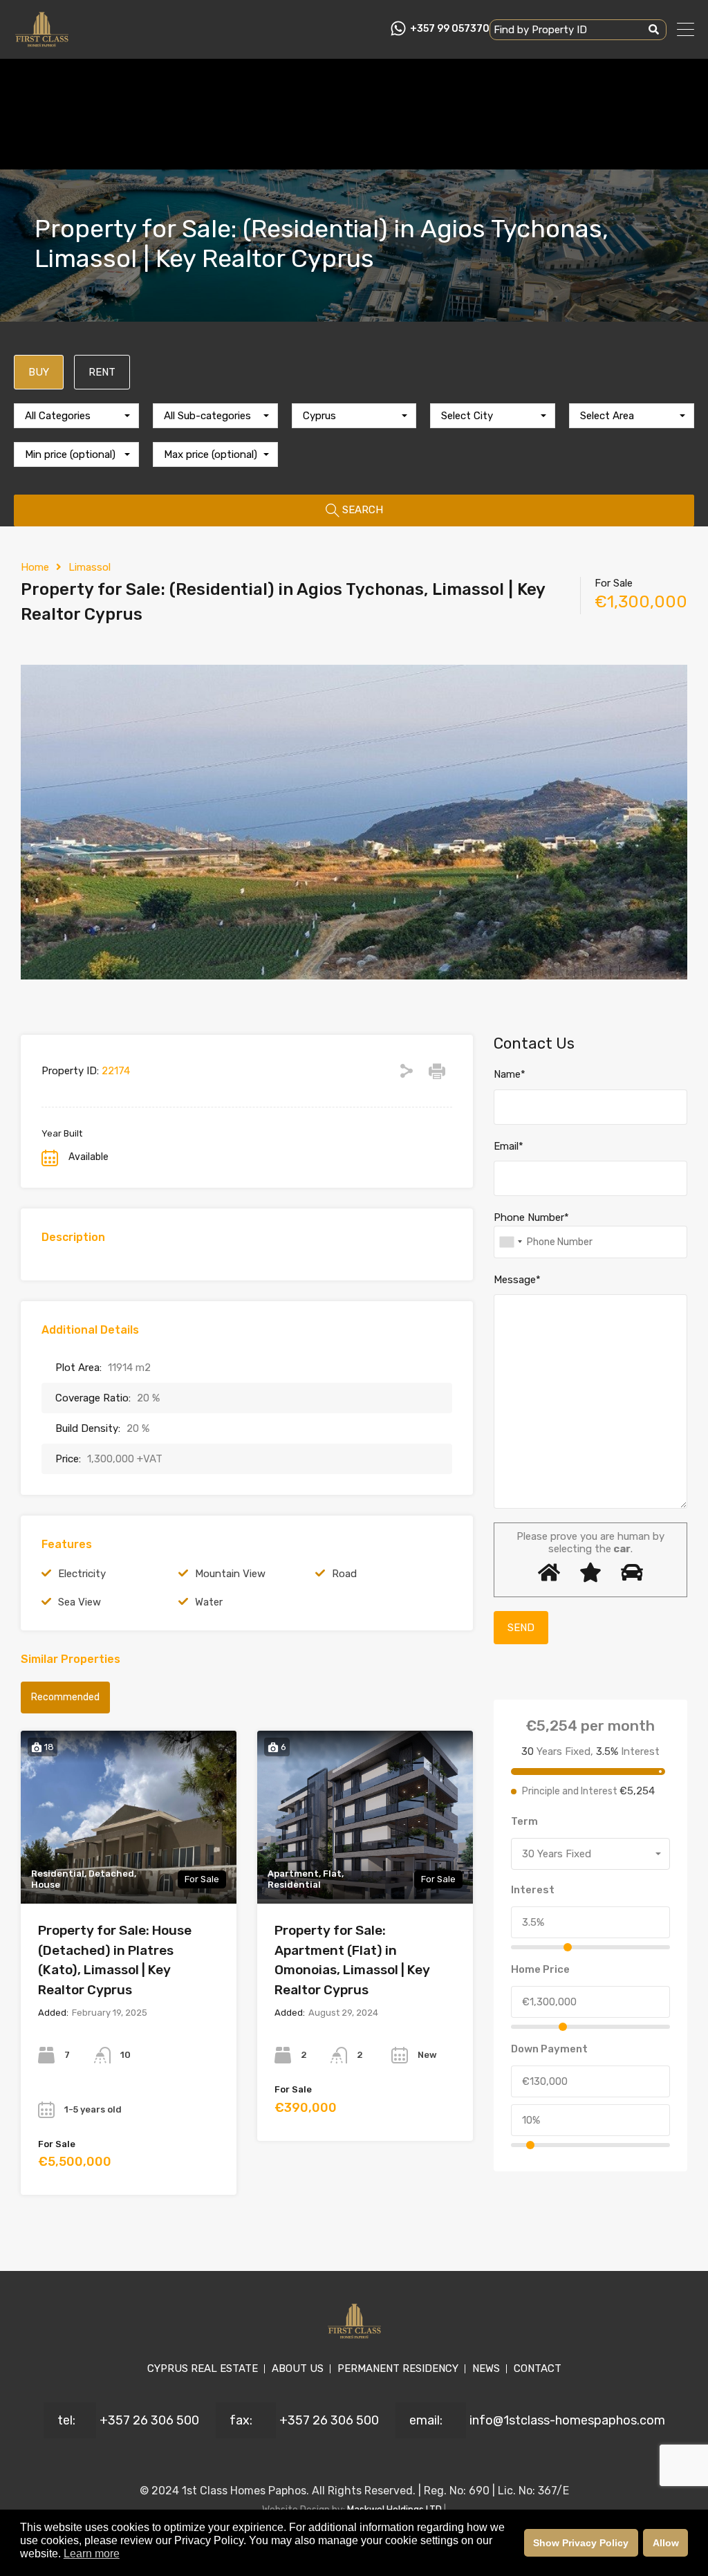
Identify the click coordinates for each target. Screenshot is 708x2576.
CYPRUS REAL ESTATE (203, 2368)
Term (524, 1821)
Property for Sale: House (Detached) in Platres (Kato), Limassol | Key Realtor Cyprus (115, 1960)
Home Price (540, 1969)
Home (35, 567)
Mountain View (230, 1574)
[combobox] (76, 416)
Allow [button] (666, 2543)
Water (209, 1602)
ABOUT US (298, 2368)
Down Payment (549, 2049)
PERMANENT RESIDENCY (398, 2368)
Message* (517, 1280)
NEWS (486, 2368)
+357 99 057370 (450, 29)
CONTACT (538, 2368)
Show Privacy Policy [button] (581, 2543)
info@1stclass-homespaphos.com (567, 2420)
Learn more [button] (92, 2554)
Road (344, 1574)
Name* (510, 1074)
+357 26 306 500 (149, 2420)
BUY (39, 372)
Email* (509, 1146)
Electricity (82, 1574)
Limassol (90, 567)
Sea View (80, 1602)
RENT (102, 372)
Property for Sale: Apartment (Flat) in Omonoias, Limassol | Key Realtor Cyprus (352, 1960)
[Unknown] (510, 1242)
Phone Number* (531, 1217)
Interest (533, 1890)
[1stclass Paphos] (42, 42)
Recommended (65, 1697)
